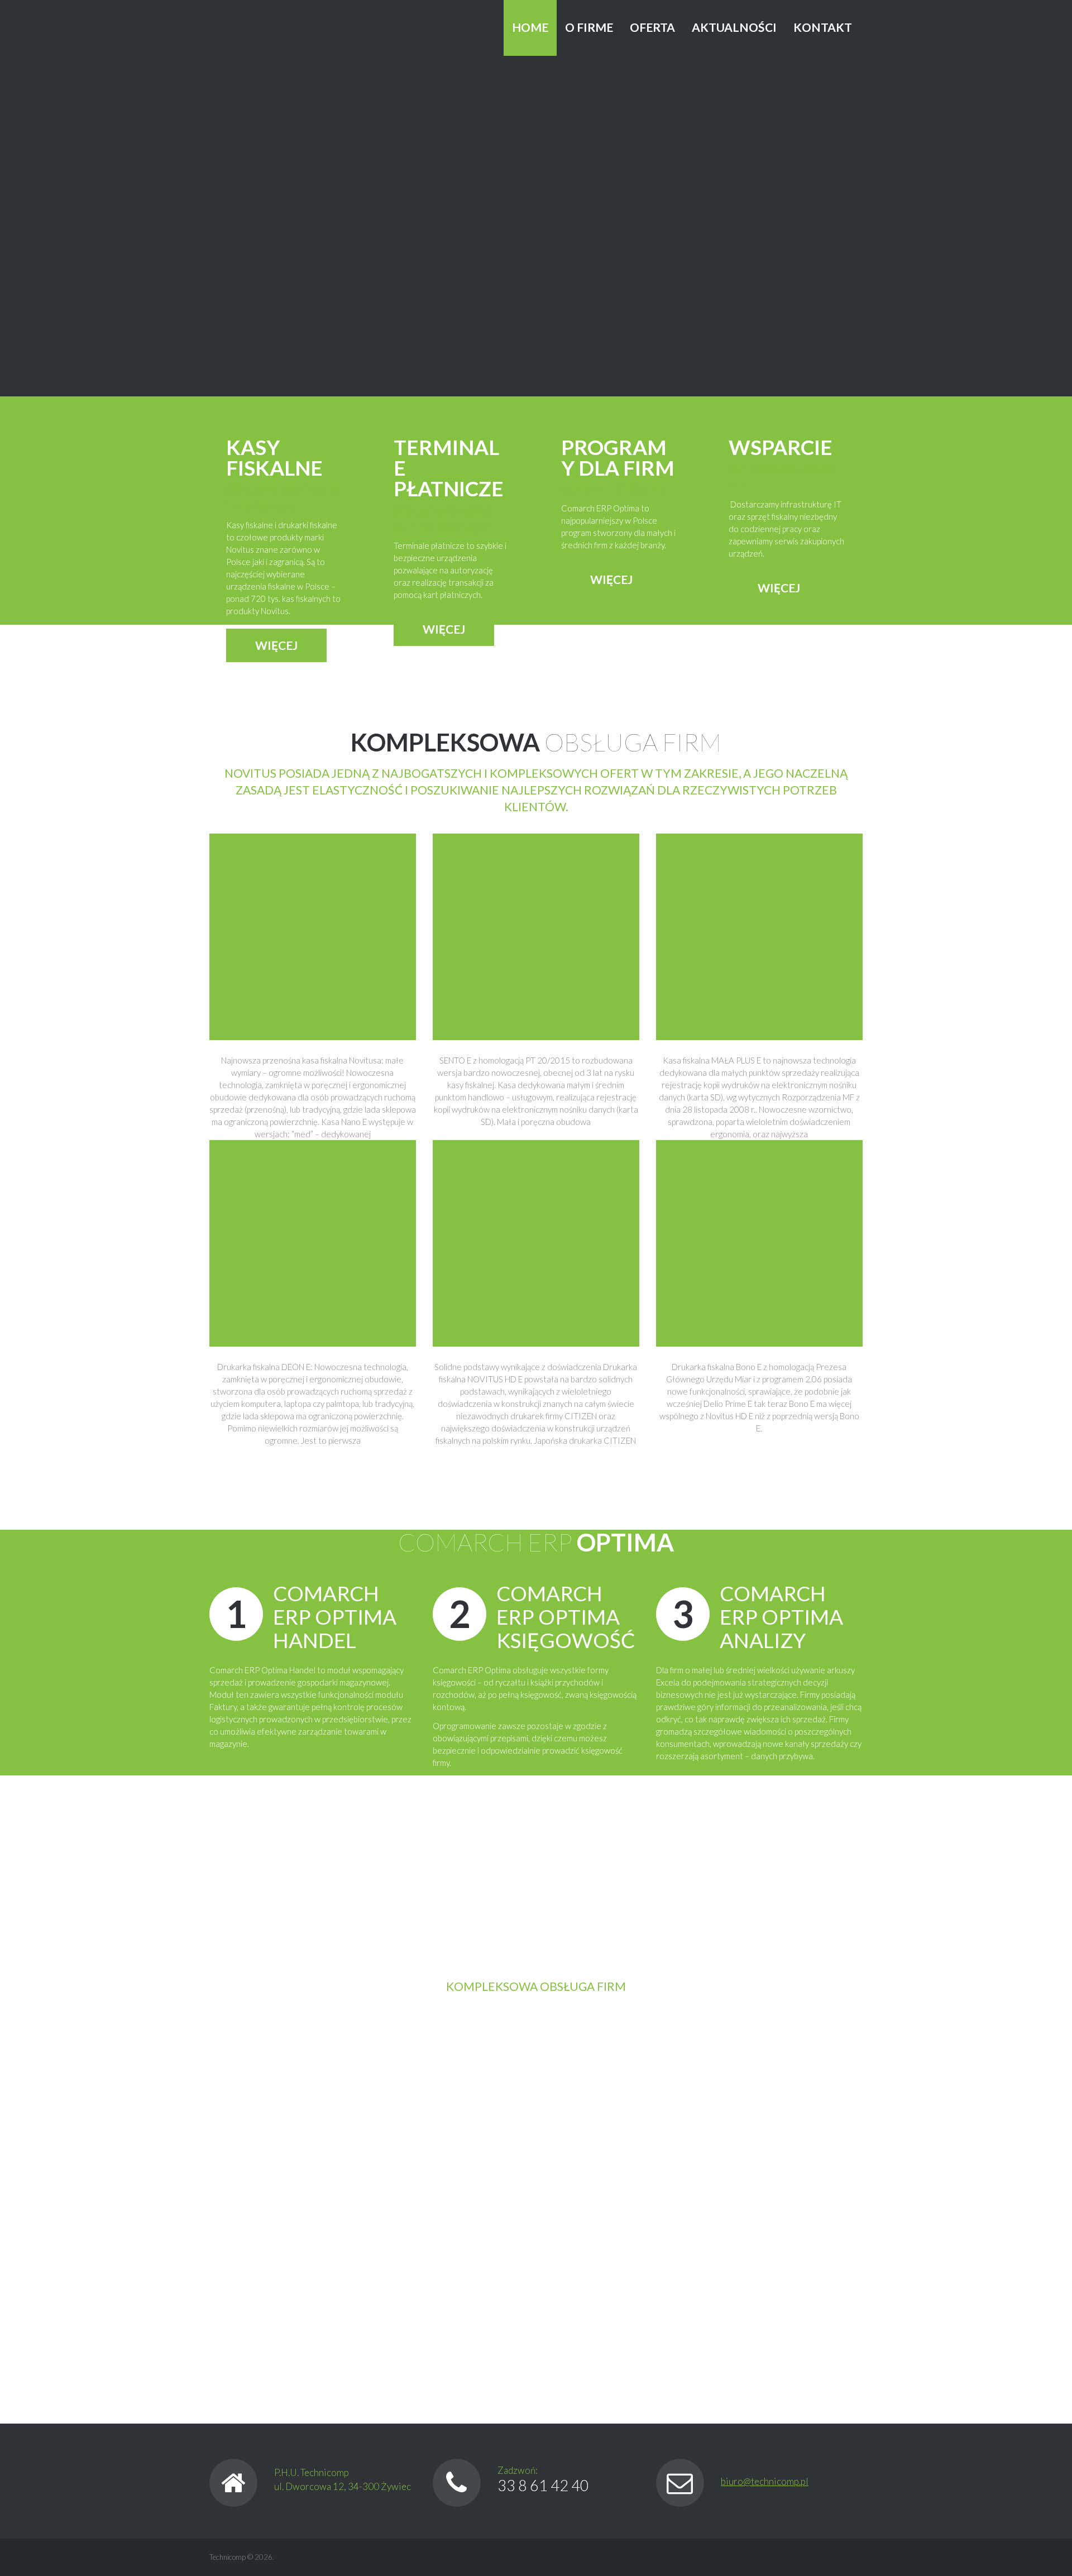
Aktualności (734, 27)
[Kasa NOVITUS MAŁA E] (759, 936)
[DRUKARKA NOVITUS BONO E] (759, 1242)
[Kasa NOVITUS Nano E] (313, 936)
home (530, 27)
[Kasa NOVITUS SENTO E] (536, 936)
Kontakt (823, 27)
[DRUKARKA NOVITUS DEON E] (313, 1242)
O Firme (589, 27)
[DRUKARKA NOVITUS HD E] (536, 1242)
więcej (276, 645)
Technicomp (228, 2557)
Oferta (652, 27)
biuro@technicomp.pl (765, 2481)
